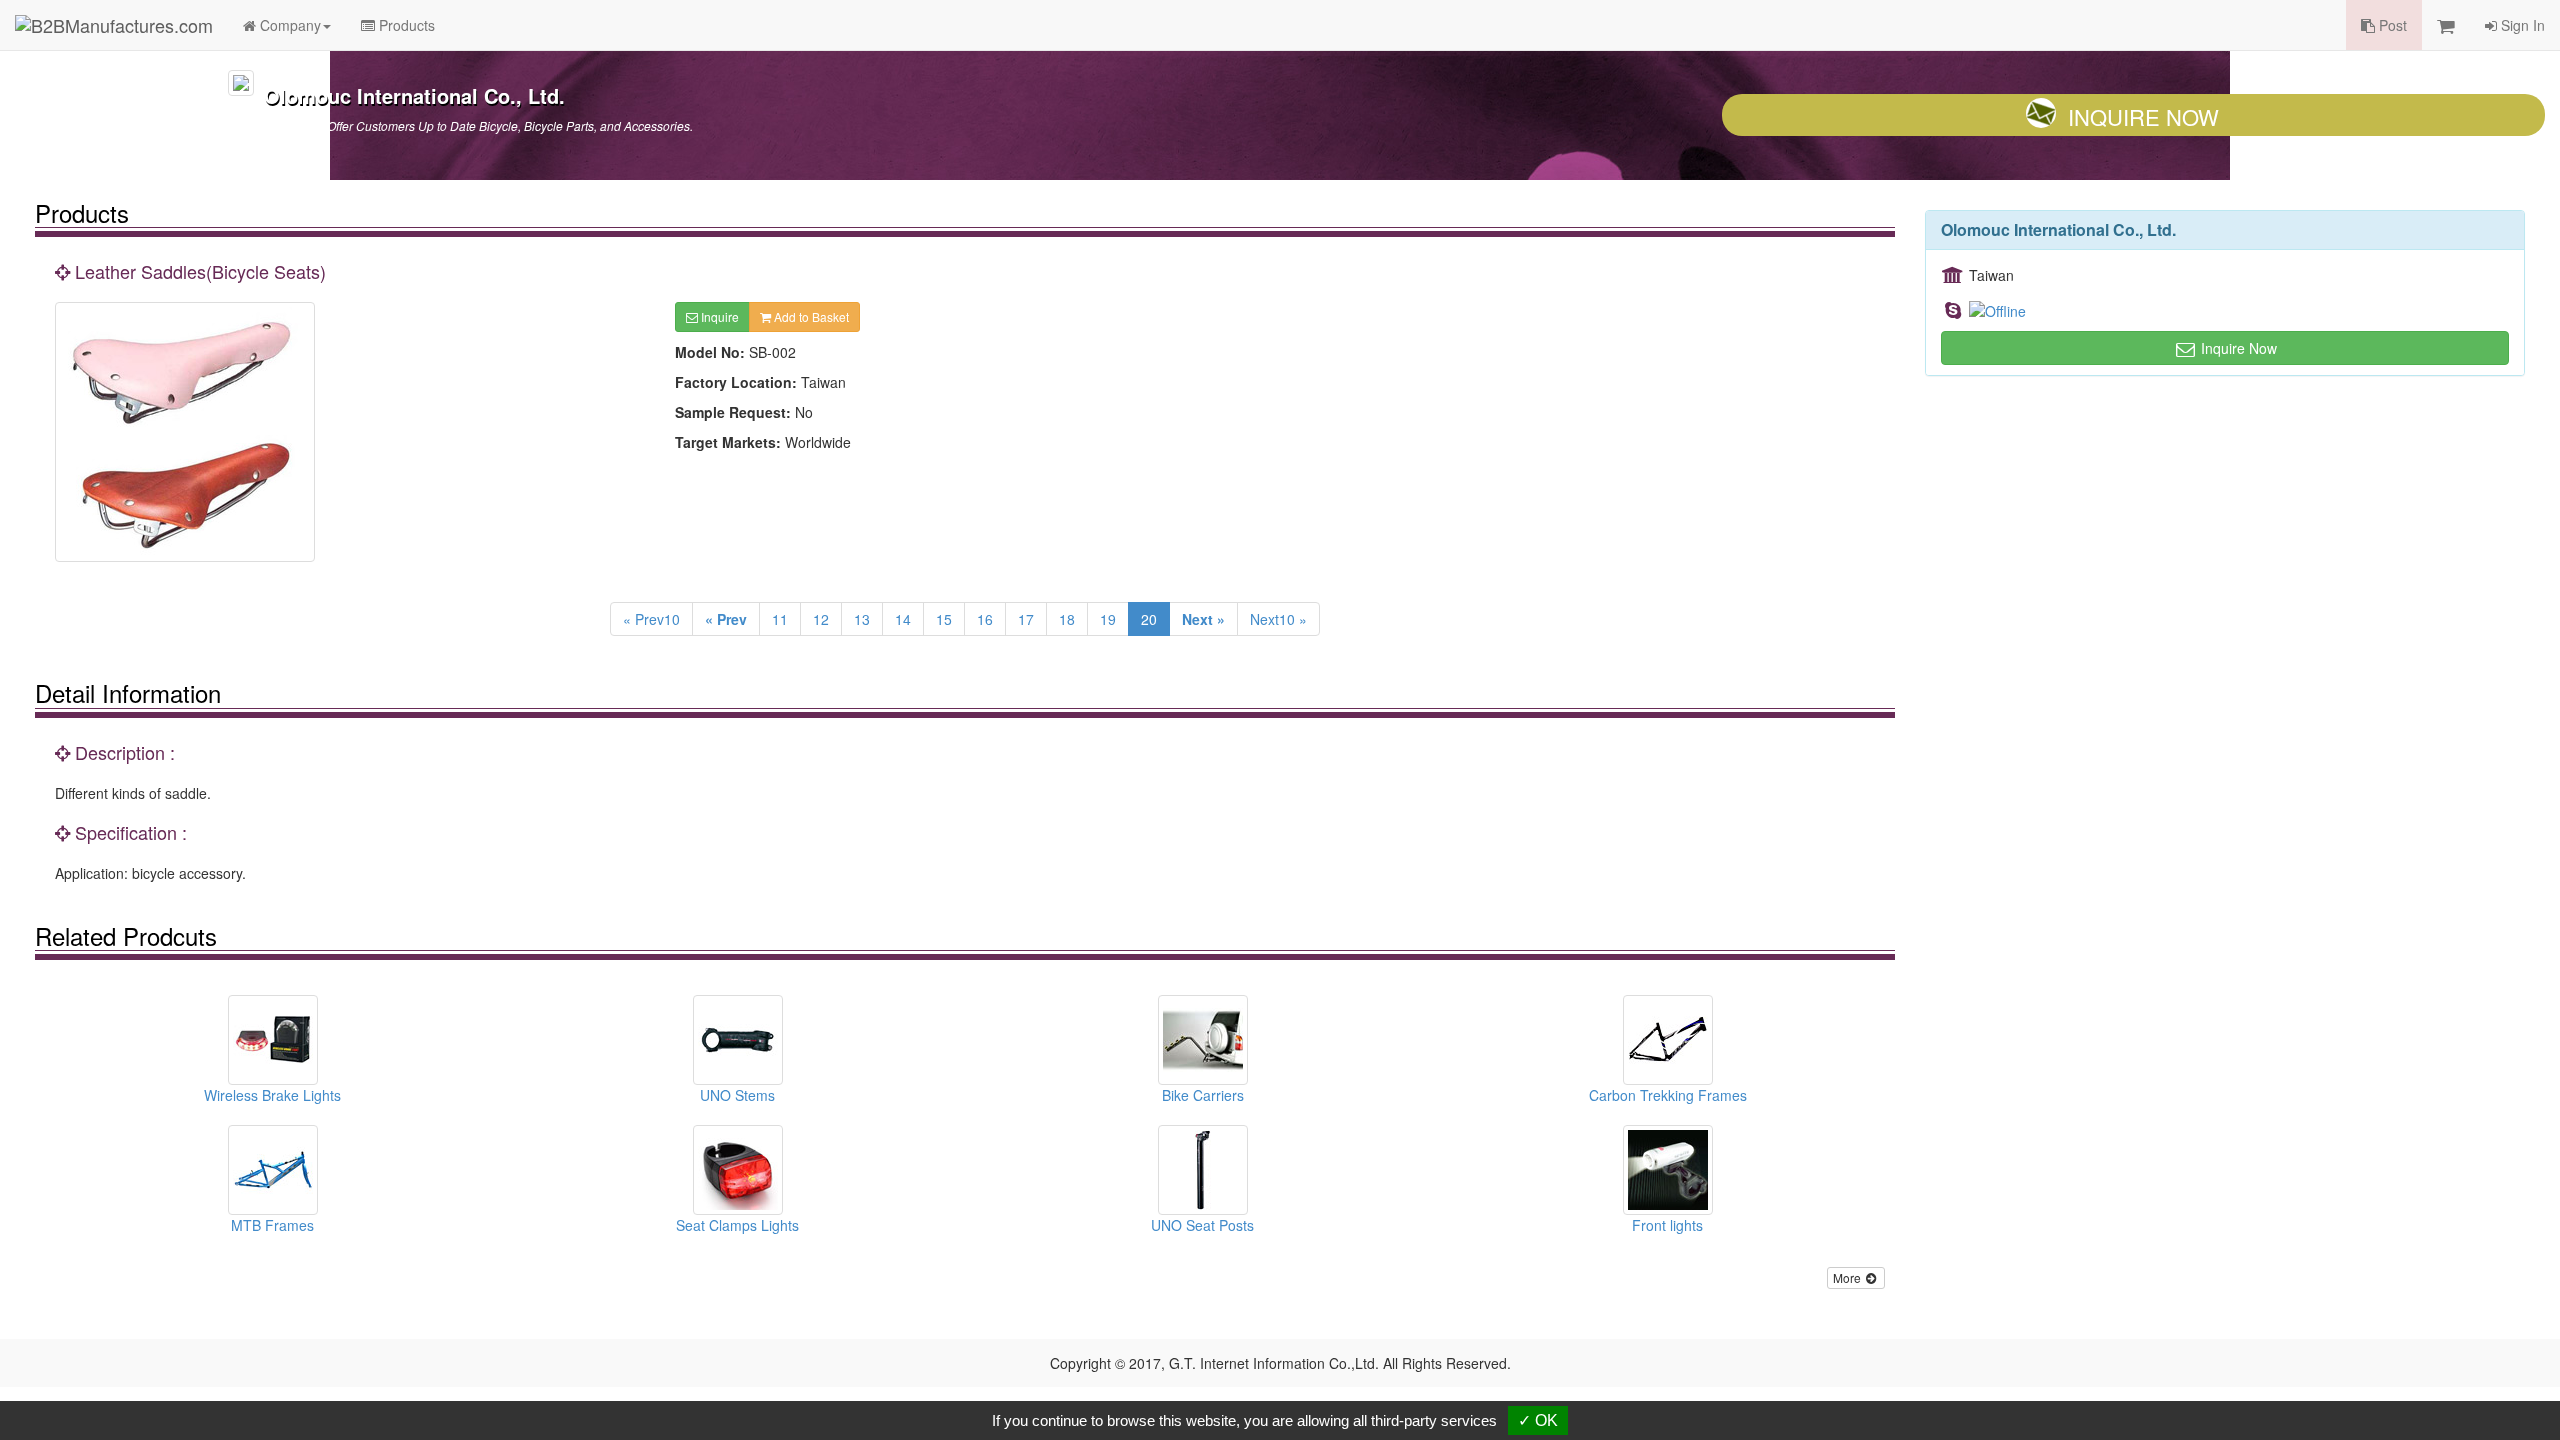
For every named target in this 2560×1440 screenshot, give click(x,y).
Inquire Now (2143, 116)
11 (780, 619)
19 (1108, 619)
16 (985, 619)
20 (1149, 619)
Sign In (2521, 25)
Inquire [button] (718, 316)
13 (862, 619)
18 (1067, 619)
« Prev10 (651, 619)
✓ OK (1538, 1420)
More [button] (1848, 1277)
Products (405, 25)
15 (944, 619)
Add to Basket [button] (810, 316)
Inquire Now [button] (2237, 348)
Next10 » (1278, 619)
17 (1026, 619)
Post (2391, 25)
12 (821, 619)
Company (288, 25)
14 (903, 619)
